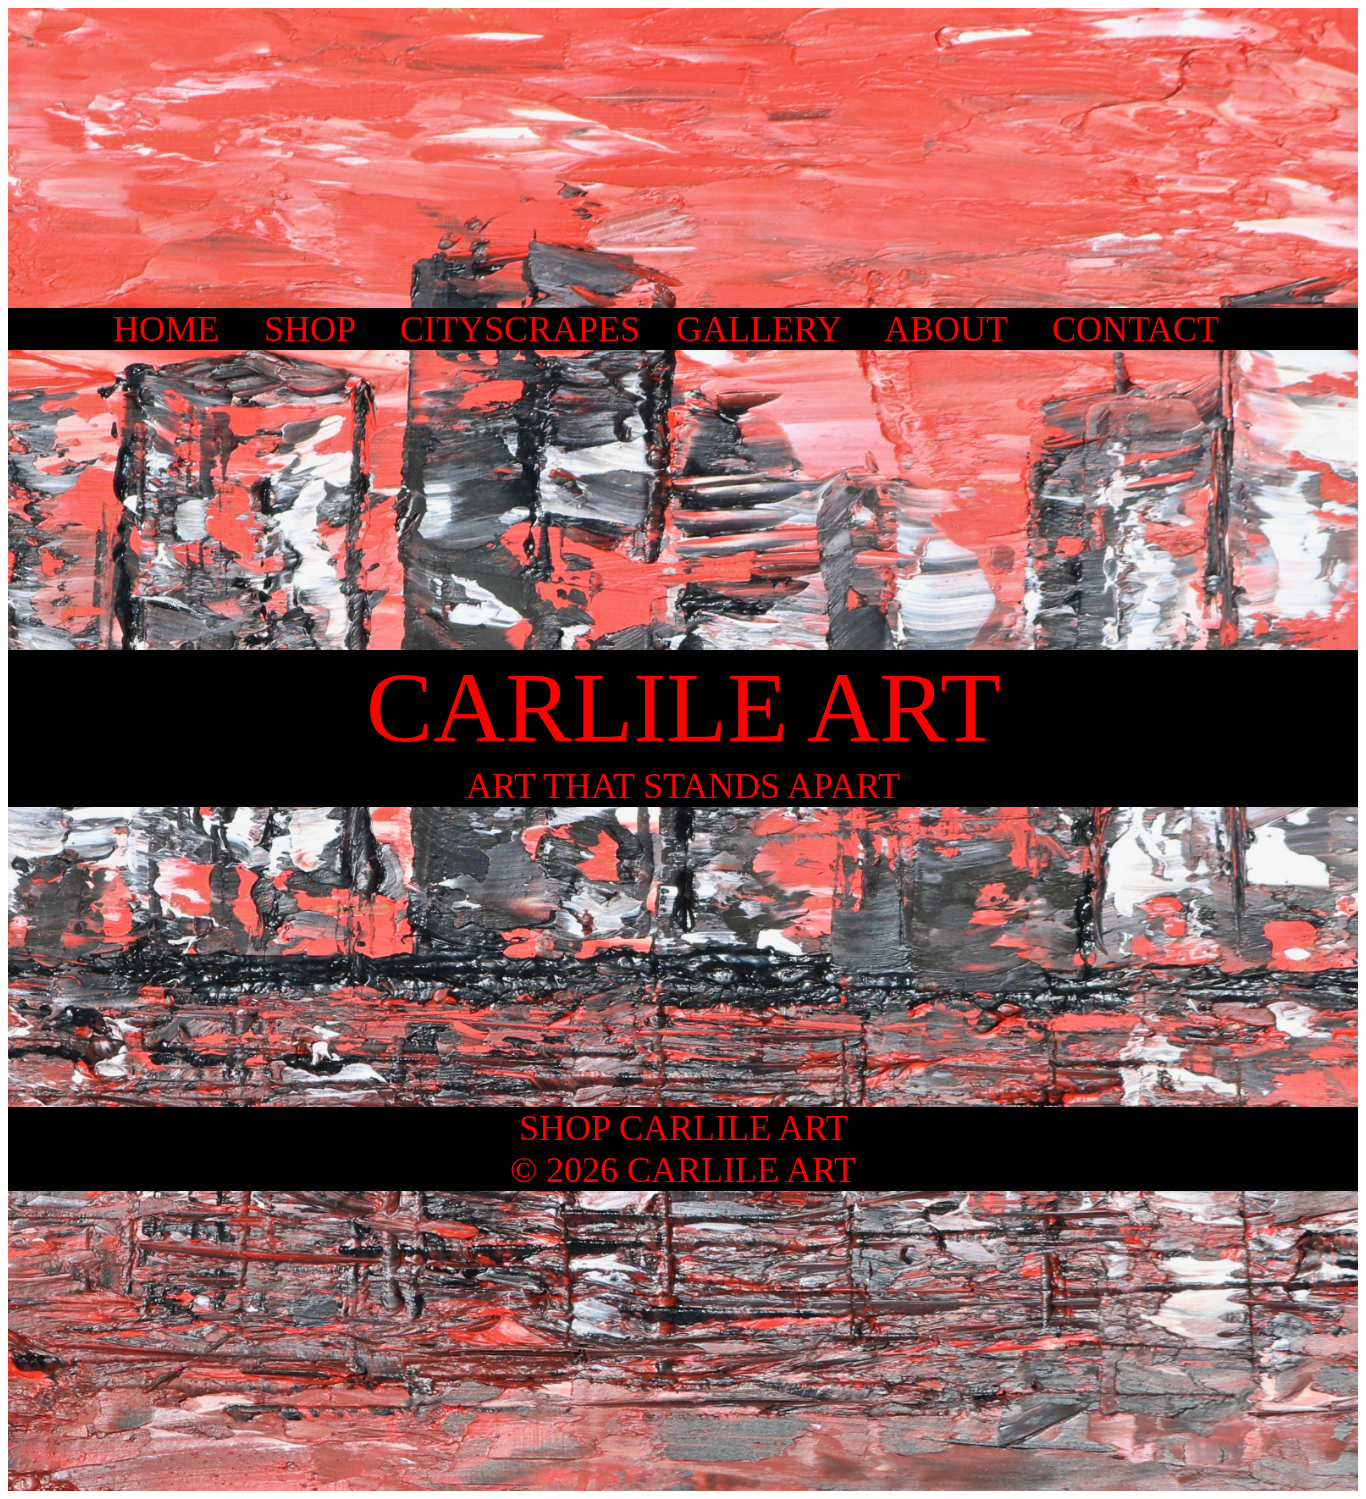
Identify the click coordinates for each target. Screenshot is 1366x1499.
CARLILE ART (683, 707)
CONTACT (1135, 329)
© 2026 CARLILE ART (683, 1170)
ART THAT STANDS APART (683, 786)
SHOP (309, 329)
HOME (166, 329)
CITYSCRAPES (520, 329)
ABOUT (945, 329)
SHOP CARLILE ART (683, 1128)
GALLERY (758, 329)
